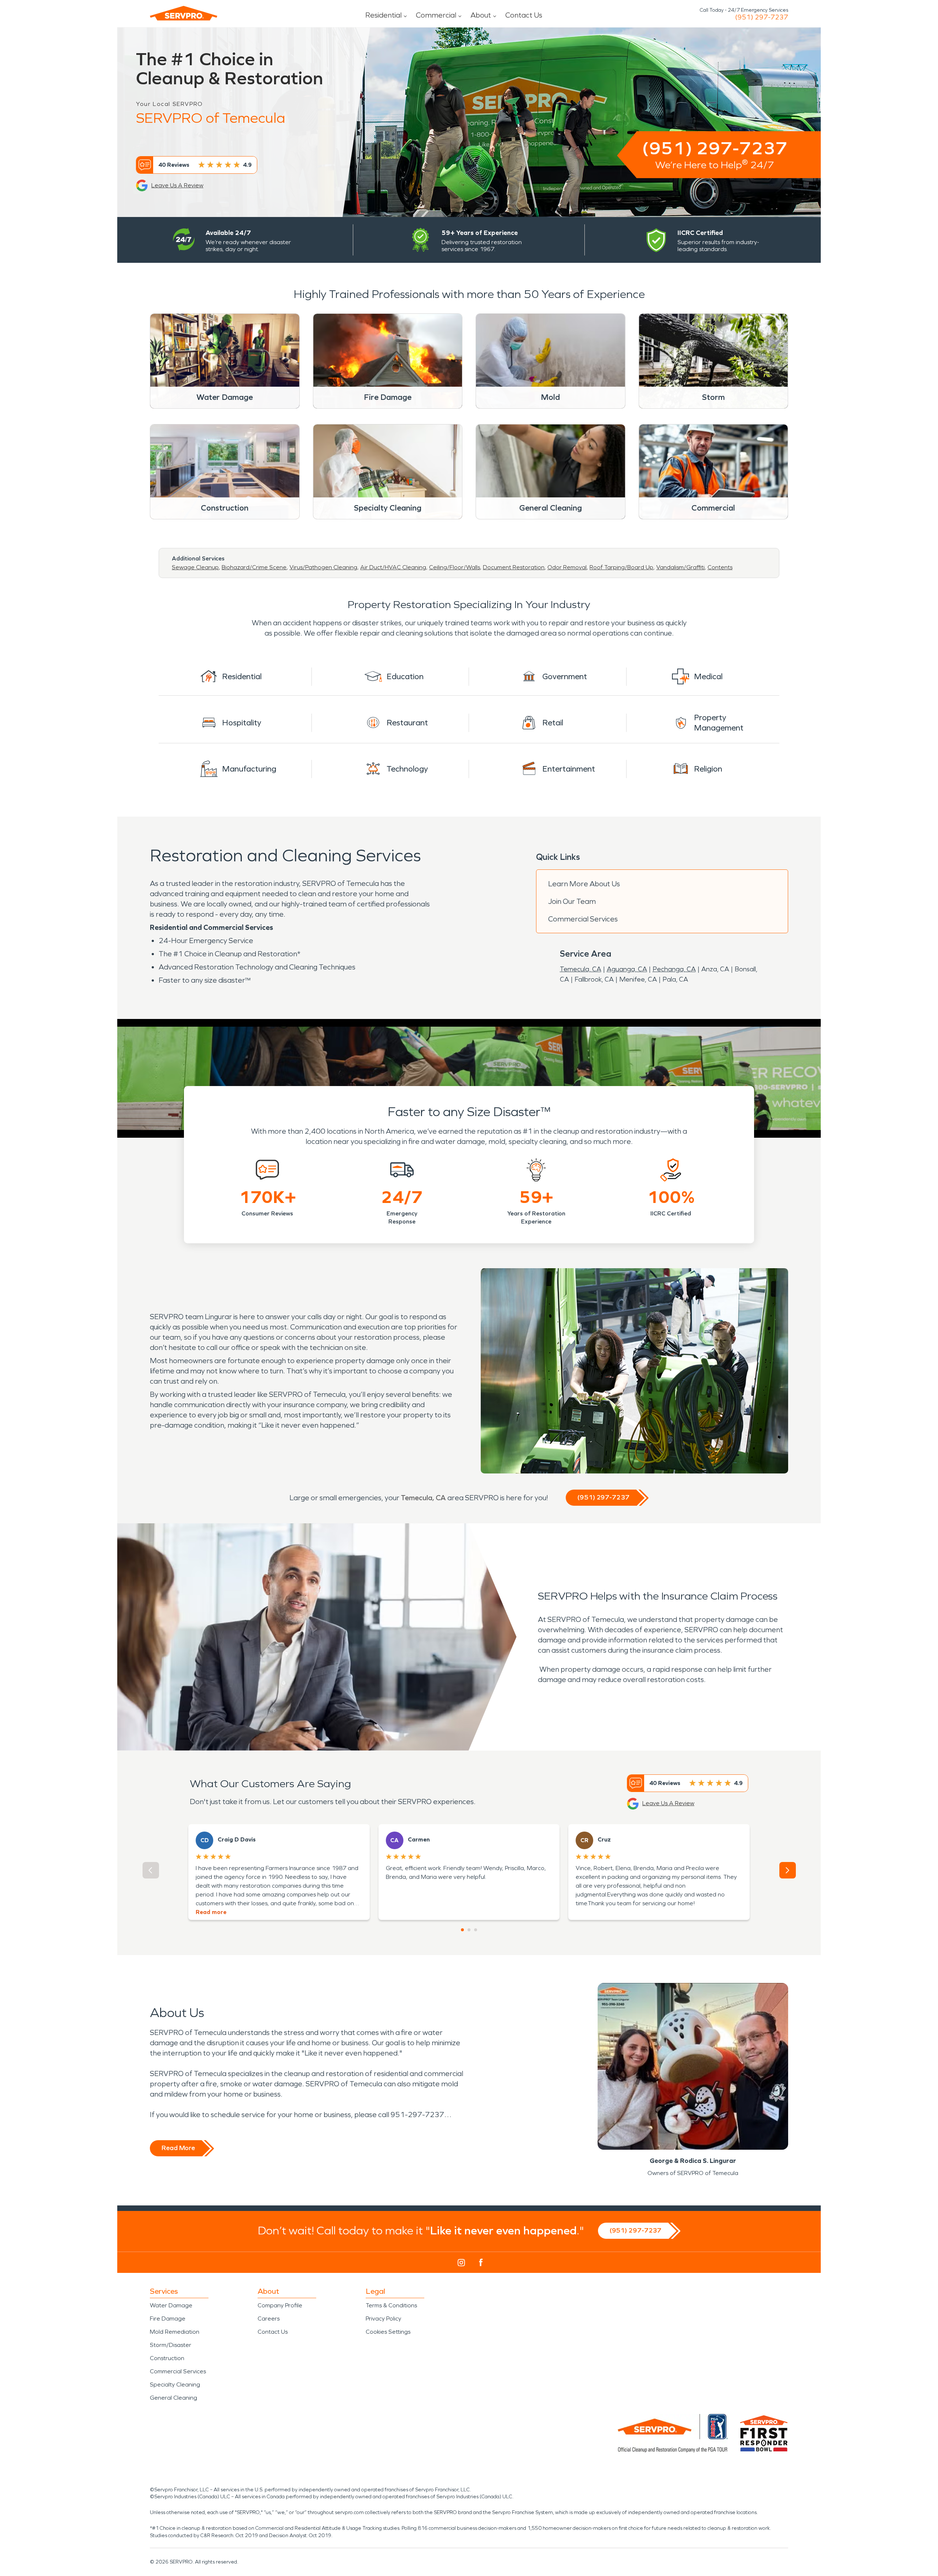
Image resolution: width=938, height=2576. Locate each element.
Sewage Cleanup (195, 567)
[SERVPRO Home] (184, 13)
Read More (178, 2148)
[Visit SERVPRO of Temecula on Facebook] (481, 2262)
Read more (211, 1912)
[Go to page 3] (476, 1930)
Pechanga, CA (674, 969)
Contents (720, 567)
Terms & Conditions (391, 2305)
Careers (269, 2319)
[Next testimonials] (788, 1870)
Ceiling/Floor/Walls (455, 567)
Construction (167, 2358)
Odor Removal (567, 567)
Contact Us (524, 15)
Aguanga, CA (627, 969)
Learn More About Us (584, 884)
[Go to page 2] (469, 1930)
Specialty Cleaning (175, 2384)
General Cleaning (173, 2398)
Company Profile (280, 2305)
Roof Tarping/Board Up (621, 567)
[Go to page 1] (462, 1930)
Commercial (436, 15)
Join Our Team (572, 901)
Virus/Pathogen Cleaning (323, 567)
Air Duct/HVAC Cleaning (393, 567)
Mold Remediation (175, 2332)
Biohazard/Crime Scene (254, 567)
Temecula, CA (581, 969)
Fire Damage (168, 2319)
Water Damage (171, 2305)
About (481, 15)
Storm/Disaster (171, 2345)
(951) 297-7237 (762, 17)
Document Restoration (514, 567)
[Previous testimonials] (151, 1870)
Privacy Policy (383, 2319)
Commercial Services (583, 919)
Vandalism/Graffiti (680, 567)
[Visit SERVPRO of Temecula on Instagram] (461, 2263)
